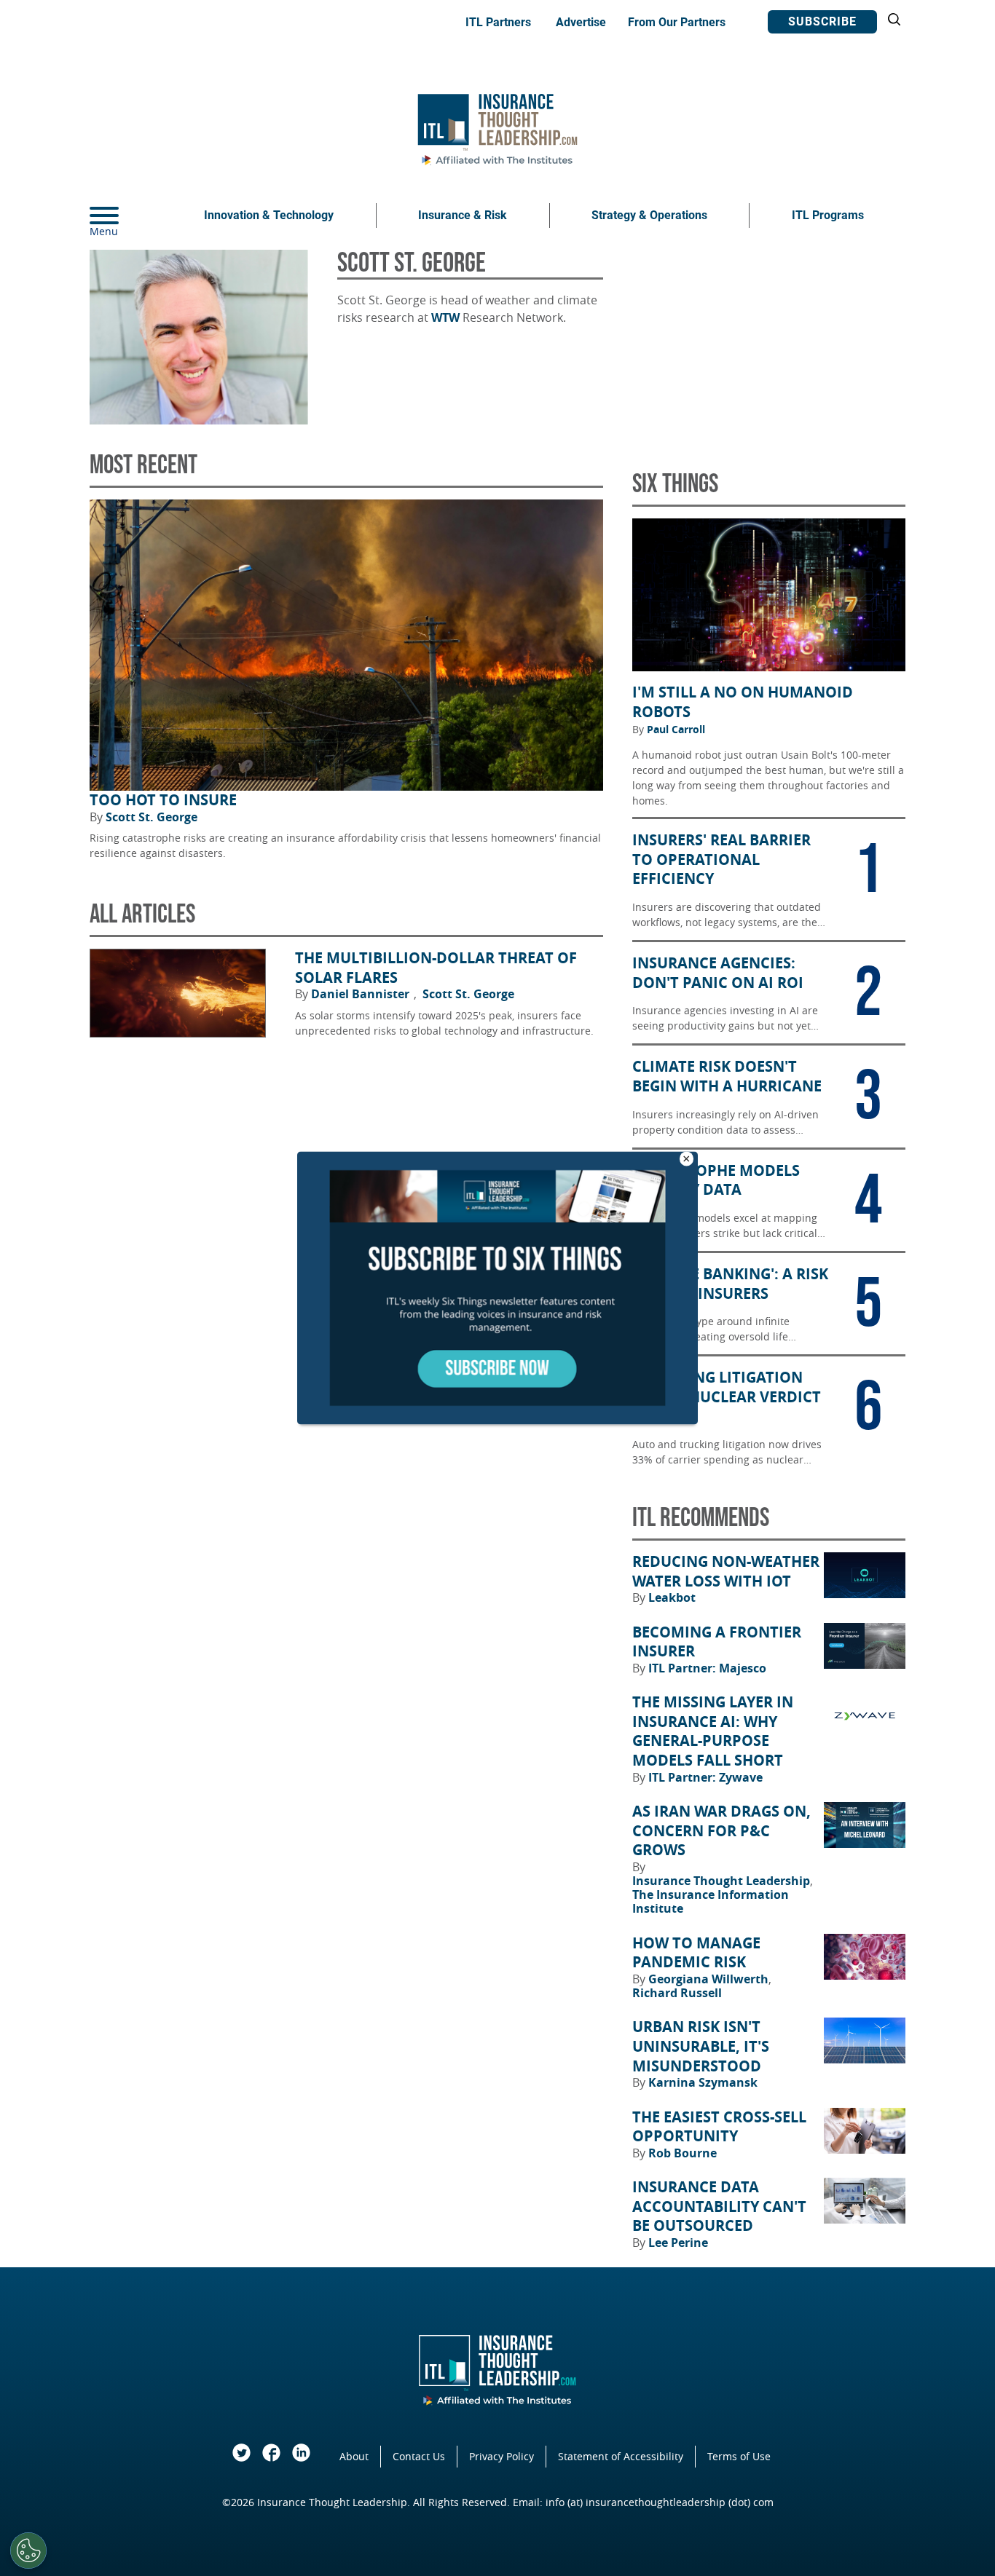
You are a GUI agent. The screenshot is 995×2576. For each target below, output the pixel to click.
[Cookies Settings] (28, 2551)
